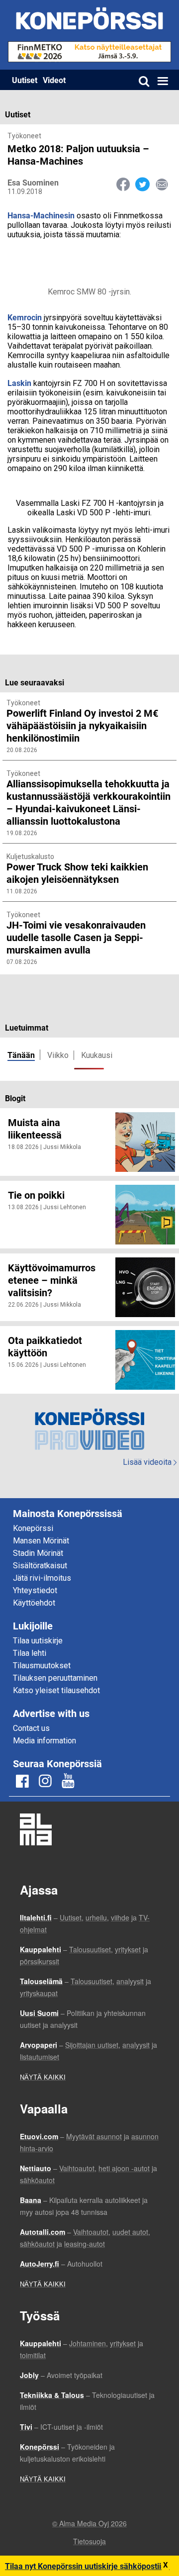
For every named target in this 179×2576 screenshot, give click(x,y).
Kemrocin (25, 317)
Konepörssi (33, 1528)
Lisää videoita (150, 1462)
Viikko (58, 1055)
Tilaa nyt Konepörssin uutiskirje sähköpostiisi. (87, 2566)
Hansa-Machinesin (41, 215)
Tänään (21, 1055)
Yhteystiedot (35, 1590)
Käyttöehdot (34, 1603)
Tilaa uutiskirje (38, 1641)
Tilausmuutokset (42, 1666)
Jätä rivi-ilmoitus (42, 1578)
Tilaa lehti (30, 1653)
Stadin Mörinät (38, 1553)
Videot (54, 80)
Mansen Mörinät (41, 1541)
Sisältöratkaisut (40, 1566)
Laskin (19, 383)
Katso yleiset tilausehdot (56, 1690)
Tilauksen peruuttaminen (55, 1678)
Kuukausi (97, 1055)
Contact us (31, 1728)
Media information (45, 1741)
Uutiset (25, 80)
